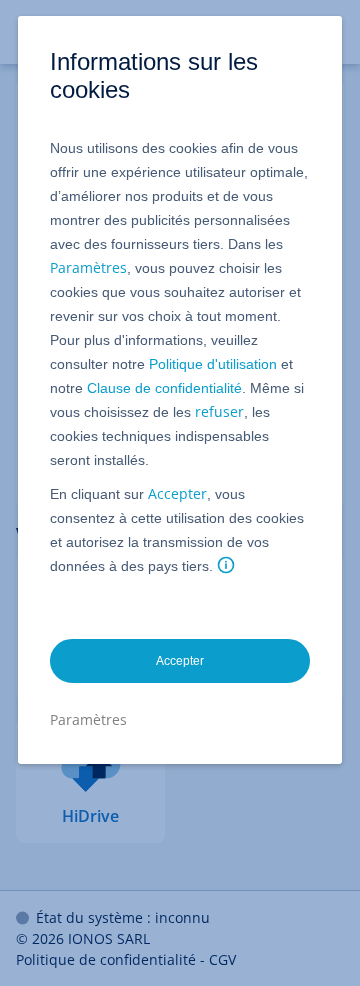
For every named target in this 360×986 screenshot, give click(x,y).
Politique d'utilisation (213, 364)
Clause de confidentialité (164, 388)
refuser (219, 411)
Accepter (177, 493)
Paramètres (88, 267)
